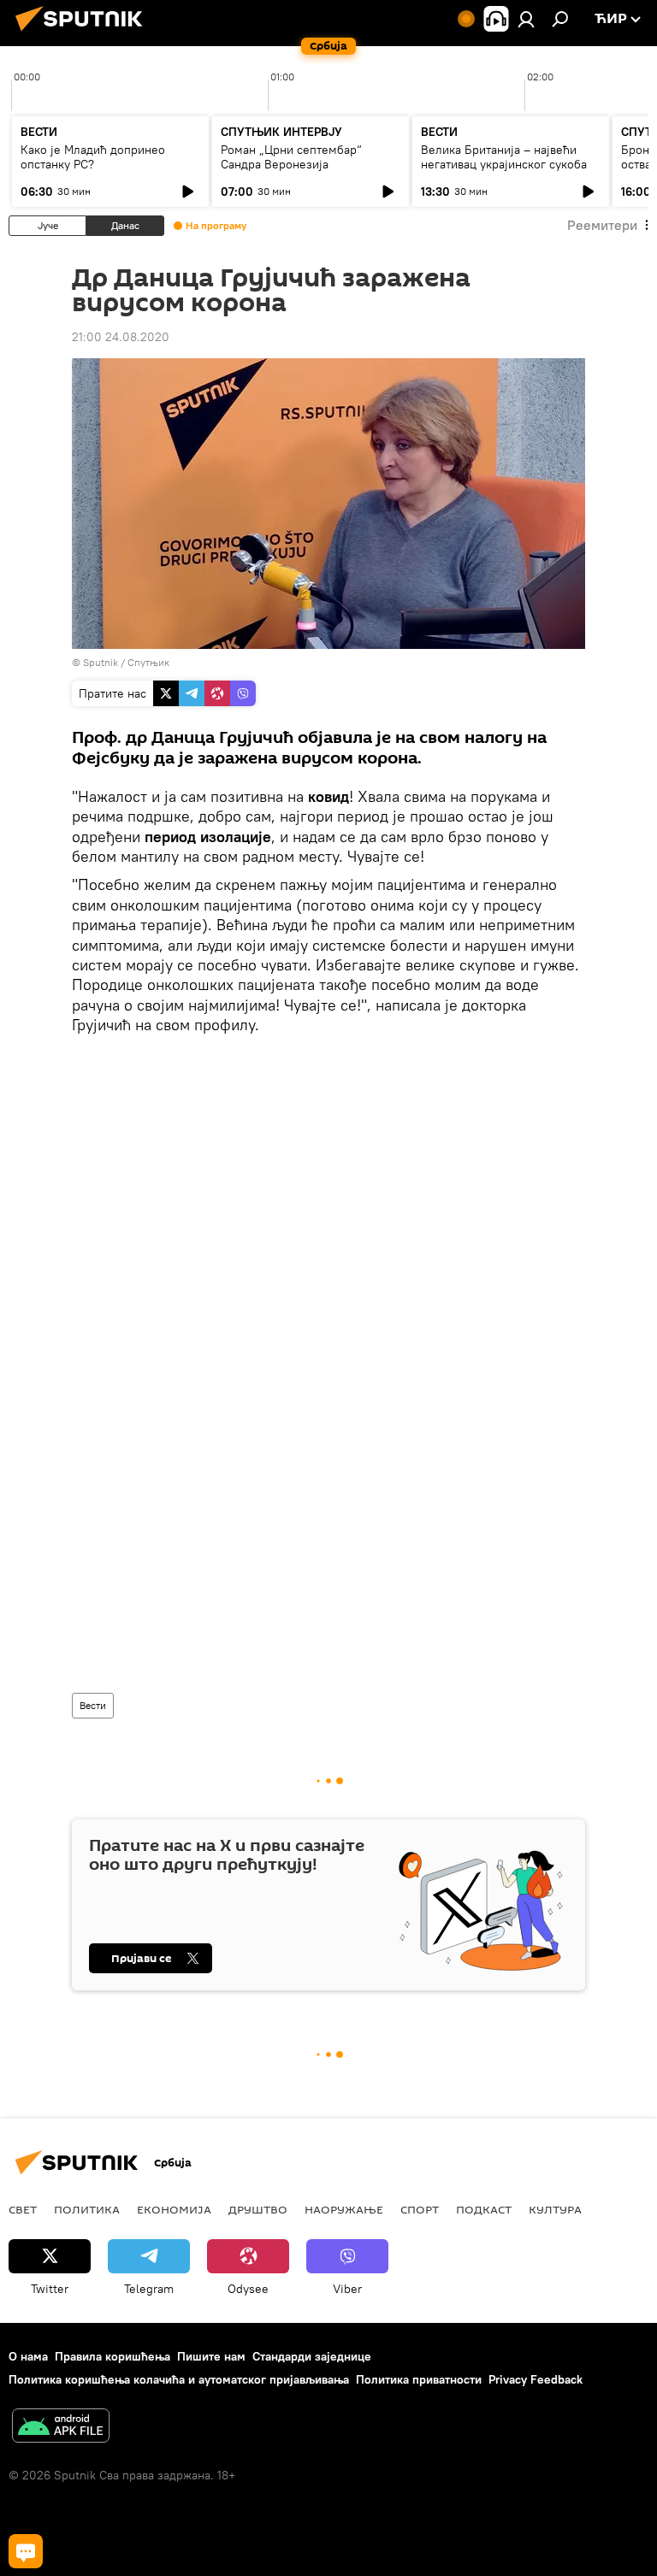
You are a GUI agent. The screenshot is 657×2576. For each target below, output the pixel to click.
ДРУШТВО (258, 2209)
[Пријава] (526, 19)
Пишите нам (211, 2356)
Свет (23, 2209)
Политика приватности (419, 2379)
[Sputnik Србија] (84, 33)
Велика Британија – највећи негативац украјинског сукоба (504, 157)
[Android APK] (61, 2428)
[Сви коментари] (26, 2551)
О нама (28, 2356)
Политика (87, 2209)
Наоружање (344, 2209)
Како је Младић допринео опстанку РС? (93, 157)
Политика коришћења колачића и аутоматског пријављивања (179, 2379)
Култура (555, 2209)
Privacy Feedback (536, 2379)
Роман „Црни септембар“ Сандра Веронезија (291, 157)
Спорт (420, 2209)
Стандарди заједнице (312, 2356)
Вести (93, 1705)
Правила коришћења (112, 2356)
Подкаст (484, 2209)
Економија (174, 2209)
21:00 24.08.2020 (121, 337)
